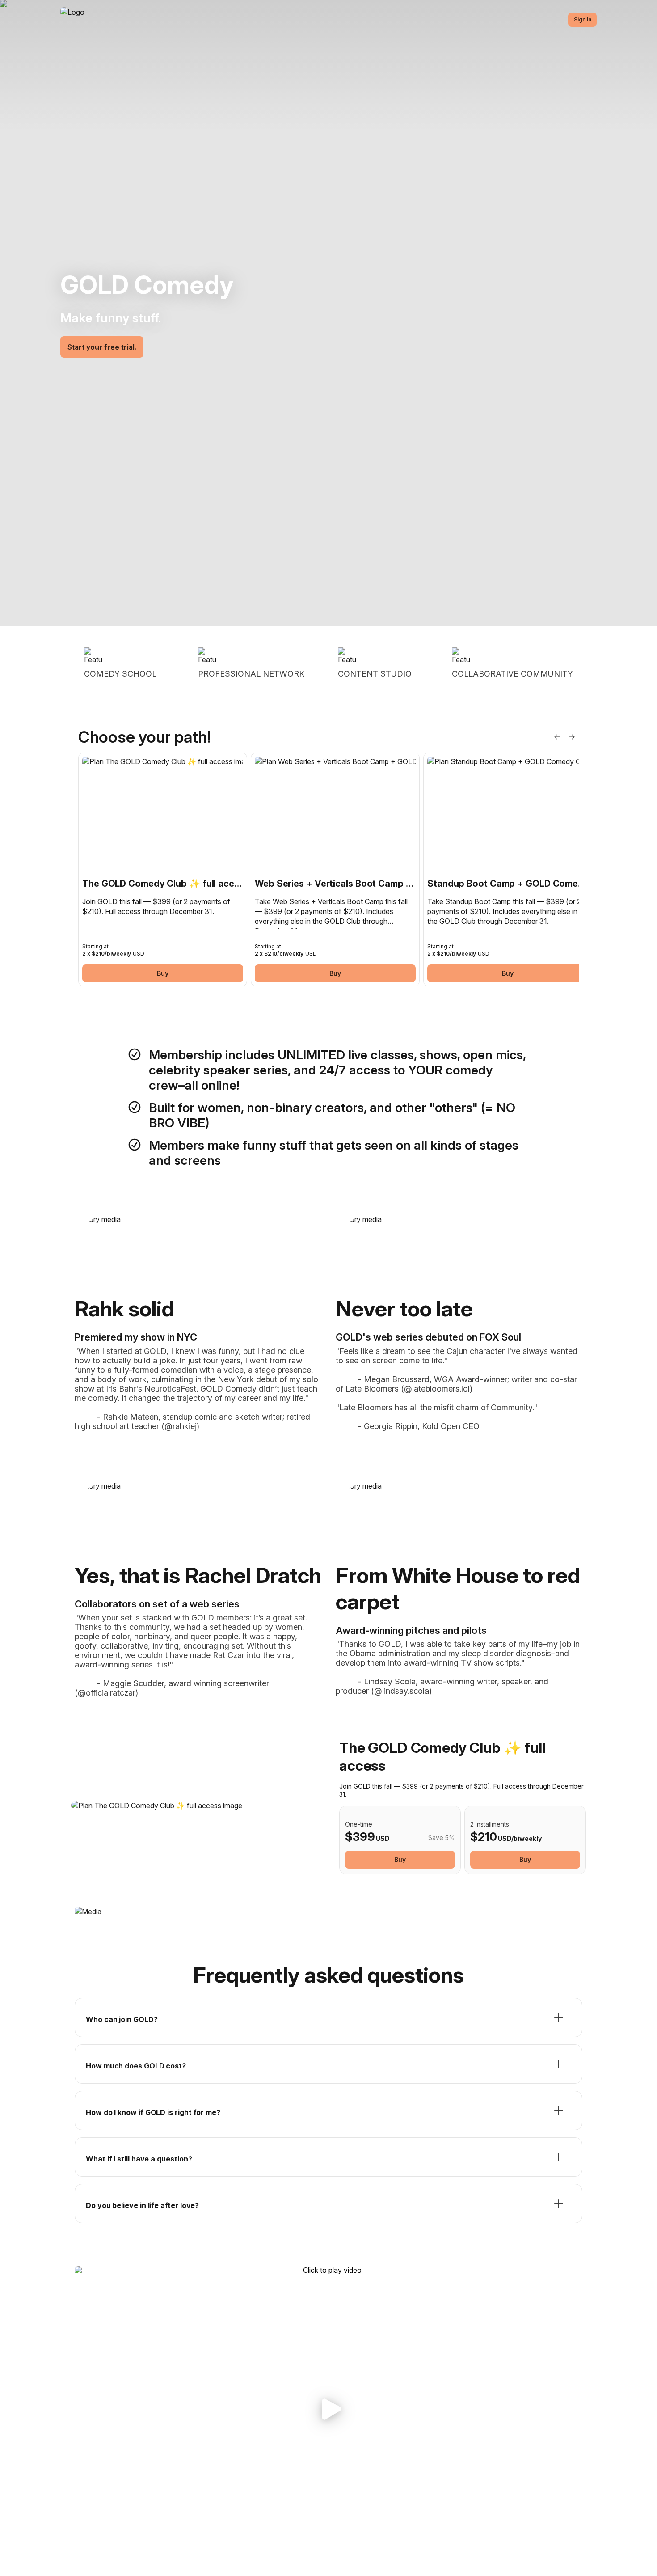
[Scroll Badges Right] (572, 737)
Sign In (583, 19)
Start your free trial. (102, 347)
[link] (163, 869)
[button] (328, 2409)
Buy (163, 973)
